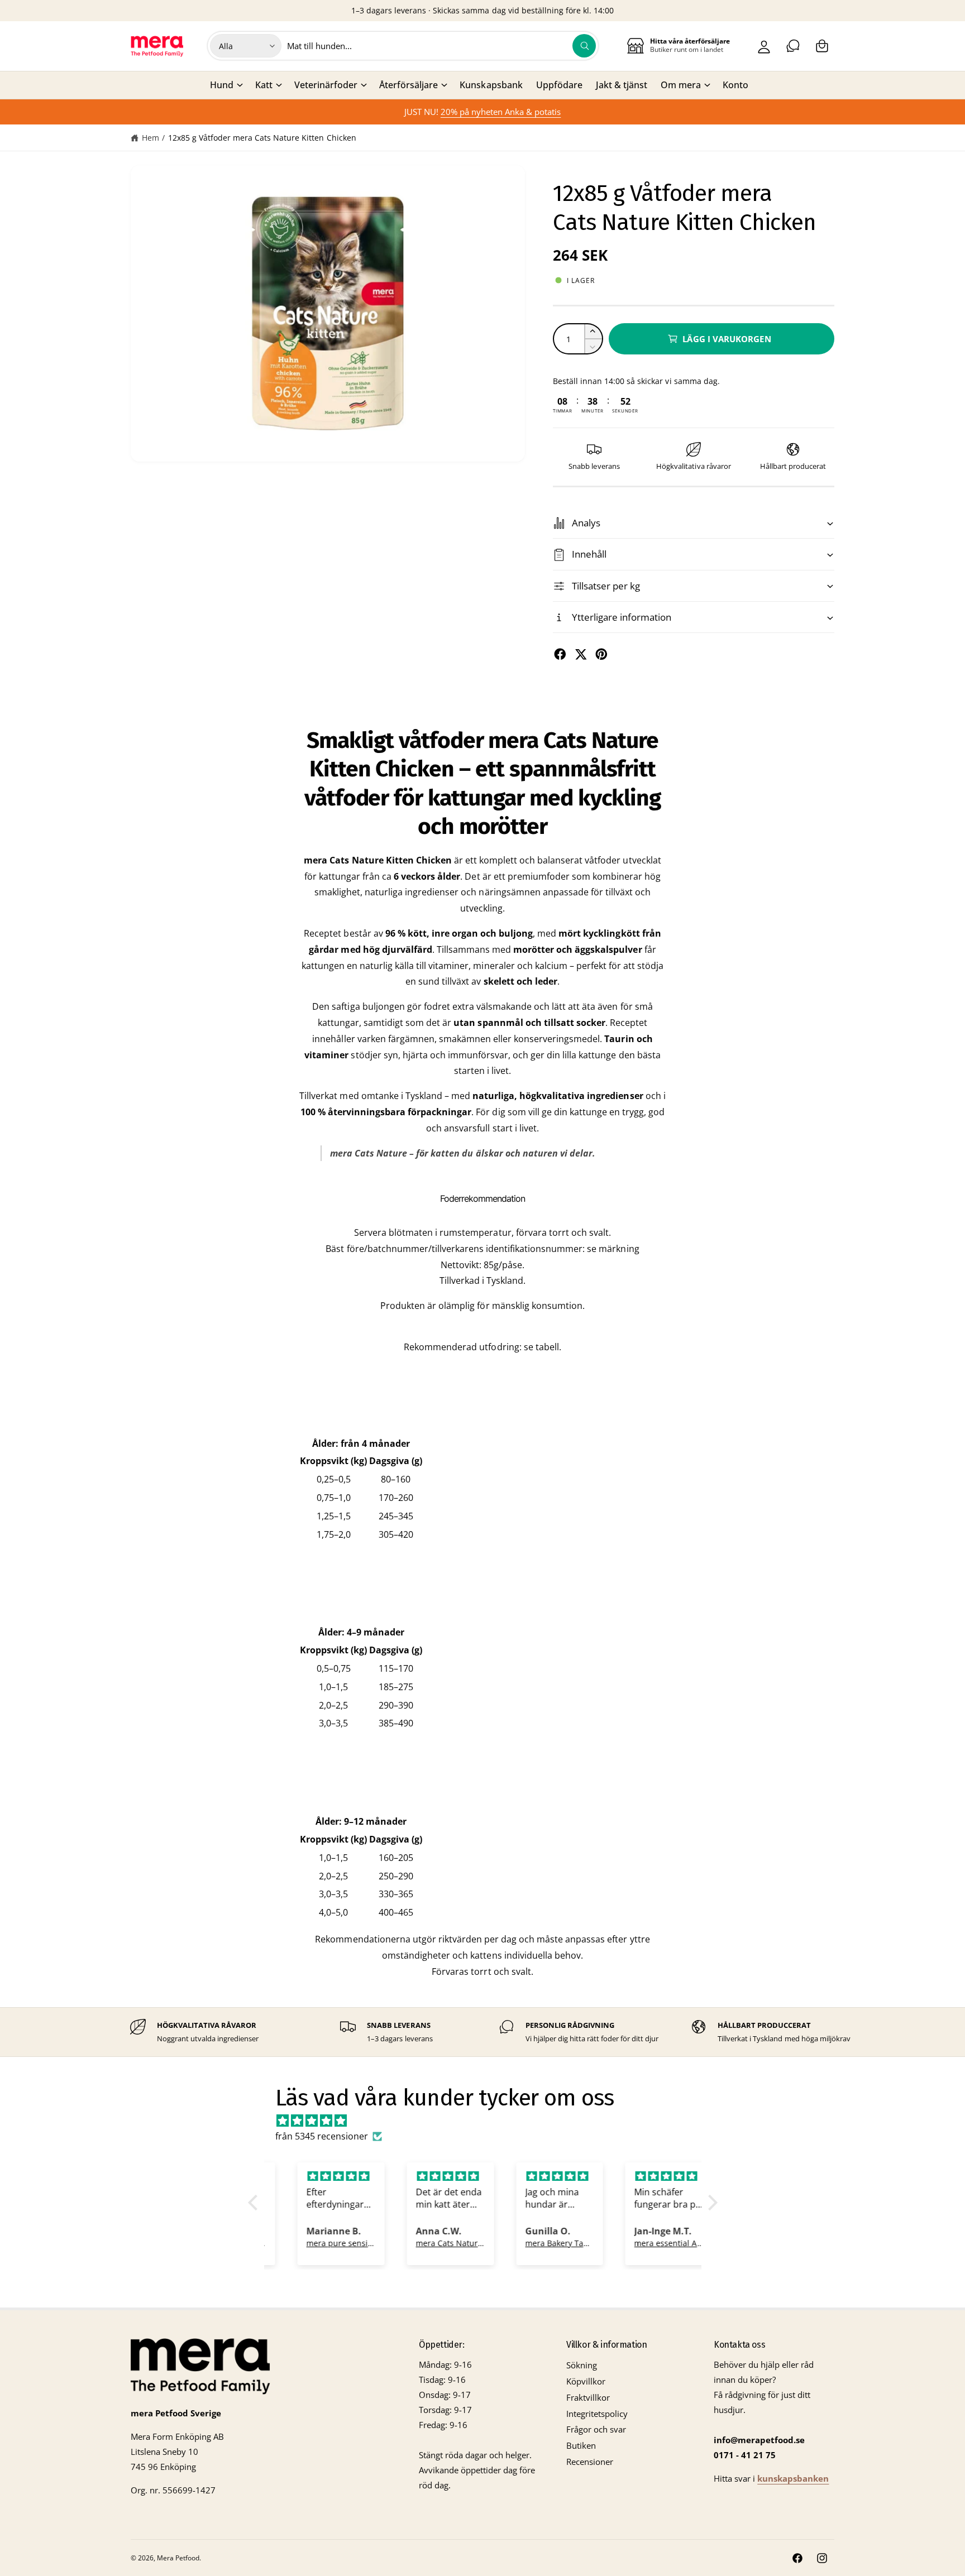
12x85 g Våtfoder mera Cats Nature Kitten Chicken (262, 138)
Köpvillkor (586, 2381)
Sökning (582, 2365)
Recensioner (590, 2462)
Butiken (581, 2445)
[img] (488, 2121)
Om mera (681, 85)
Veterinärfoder (326, 85)
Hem (151, 138)
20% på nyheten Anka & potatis (501, 112)
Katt (264, 85)
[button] (822, 46)
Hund (222, 85)
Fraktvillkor (588, 2397)
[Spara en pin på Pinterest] (601, 654)
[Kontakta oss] (793, 46)
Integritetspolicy (597, 2414)
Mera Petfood (178, 2558)
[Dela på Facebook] (560, 654)
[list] (482, 2032)
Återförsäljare (409, 85)
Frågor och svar (596, 2429)
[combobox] (442, 46)
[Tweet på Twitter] (581, 654)
